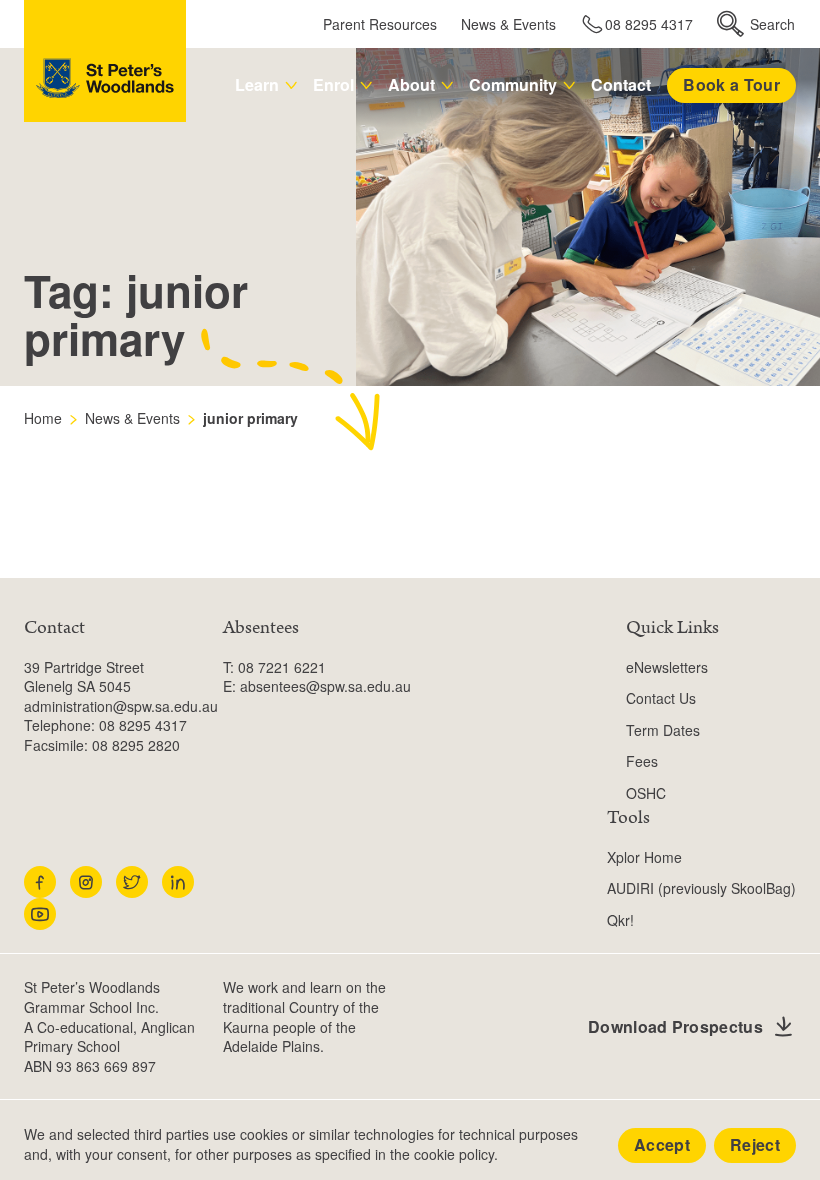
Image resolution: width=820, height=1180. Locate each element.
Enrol (333, 84)
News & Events (508, 24)
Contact (621, 84)
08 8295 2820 (136, 745)
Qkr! (620, 920)
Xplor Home (644, 857)
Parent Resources (380, 24)
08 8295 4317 (649, 24)
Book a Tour (731, 84)
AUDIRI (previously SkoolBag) (701, 888)
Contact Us (661, 698)
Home (43, 418)
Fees (642, 761)
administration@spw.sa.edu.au (121, 706)
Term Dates (663, 730)
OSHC (646, 793)
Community (513, 84)
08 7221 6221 (282, 667)
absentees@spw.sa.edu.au (325, 686)
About (411, 84)
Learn (257, 84)
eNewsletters (667, 667)
